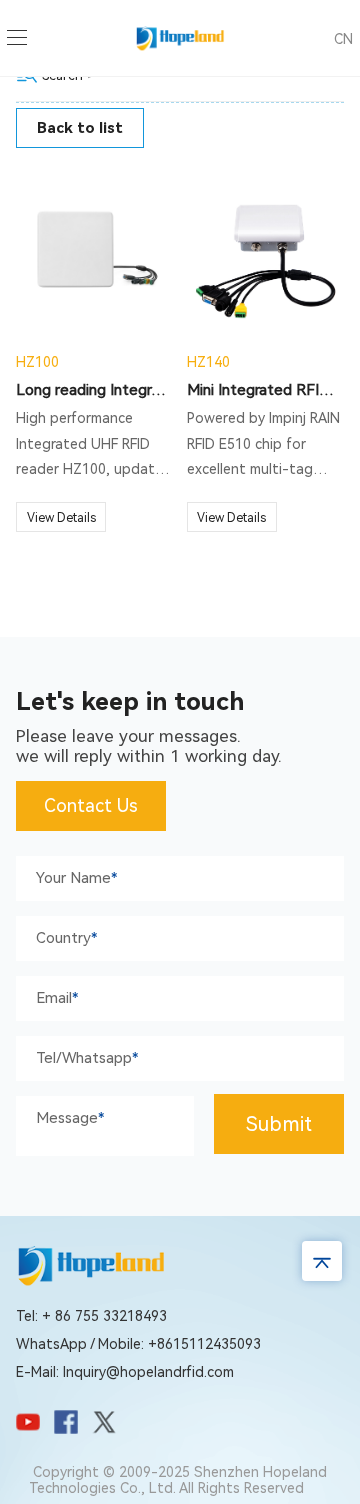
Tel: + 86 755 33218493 (91, 1316)
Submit (279, 1124)
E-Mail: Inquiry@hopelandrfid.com (125, 1372)
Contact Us (91, 805)
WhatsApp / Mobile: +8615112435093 (138, 1344)
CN (343, 39)
